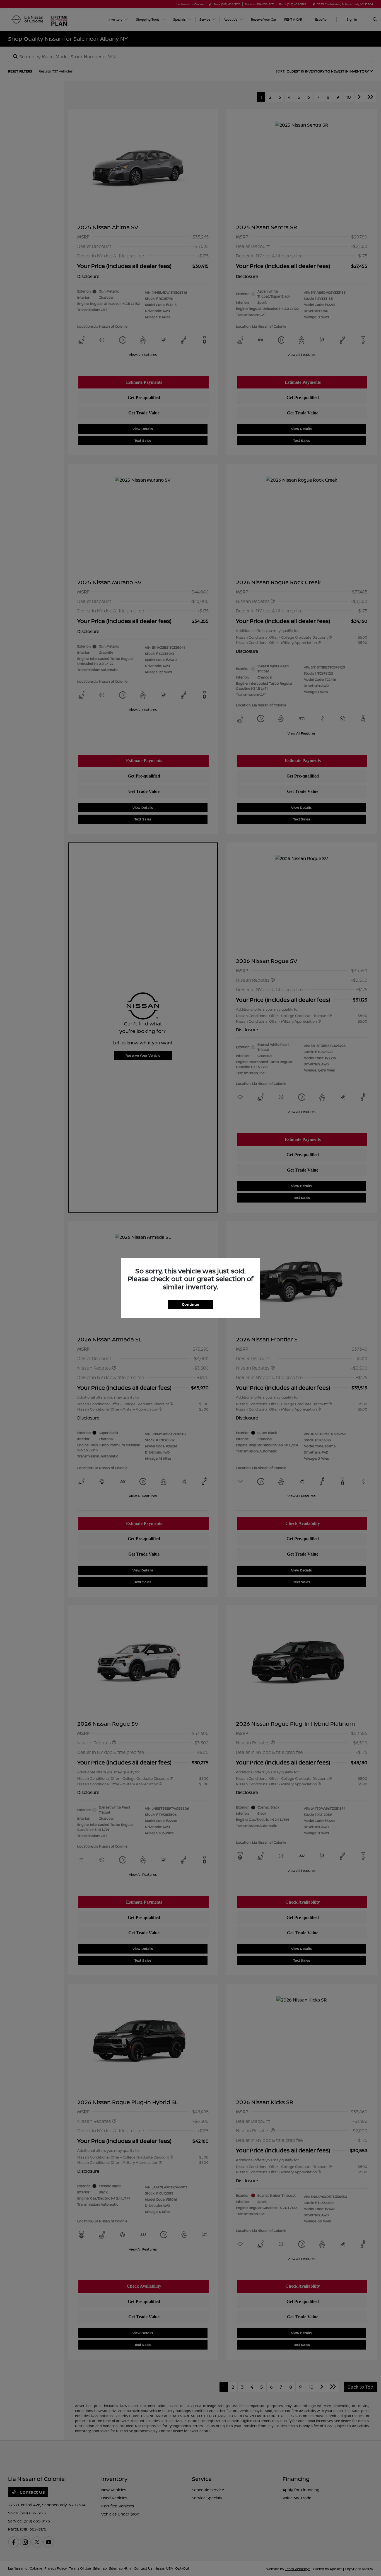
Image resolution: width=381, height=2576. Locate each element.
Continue (191, 1304)
